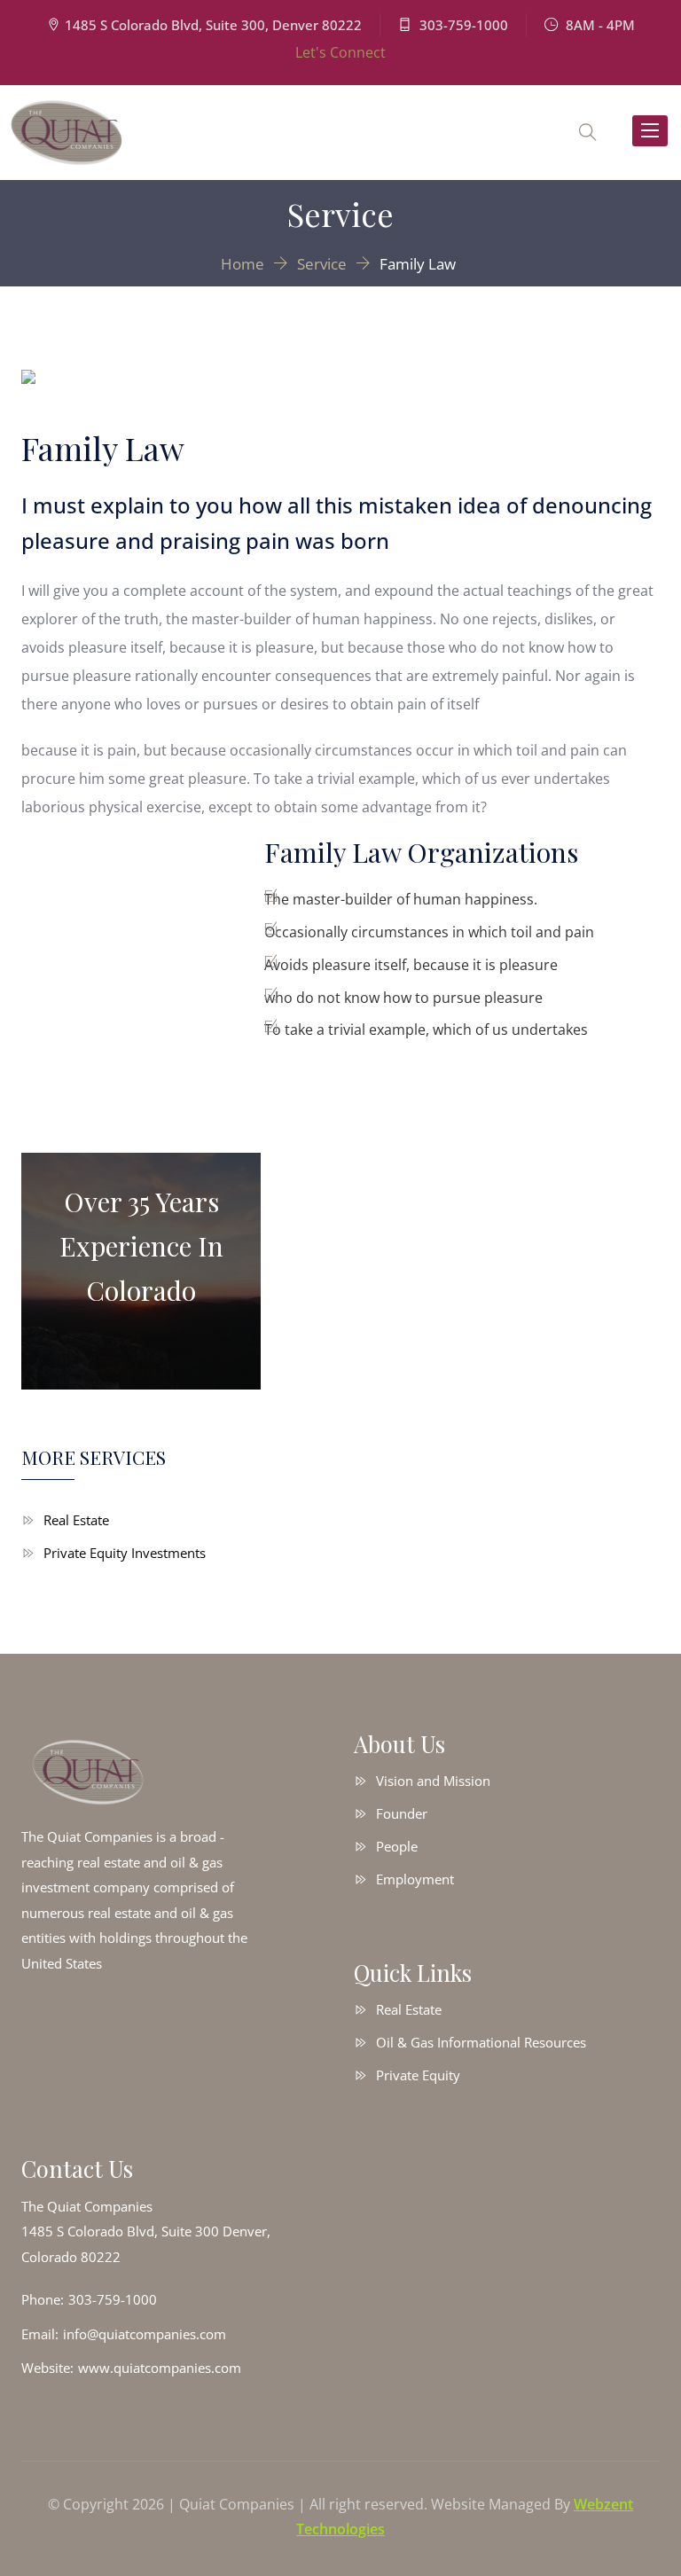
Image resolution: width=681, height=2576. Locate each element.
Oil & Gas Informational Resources (481, 2042)
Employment (415, 1879)
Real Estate (76, 1520)
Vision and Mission (433, 1781)
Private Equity (418, 2075)
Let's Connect (340, 52)
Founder (402, 1813)
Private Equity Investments (125, 1553)
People (397, 1846)
